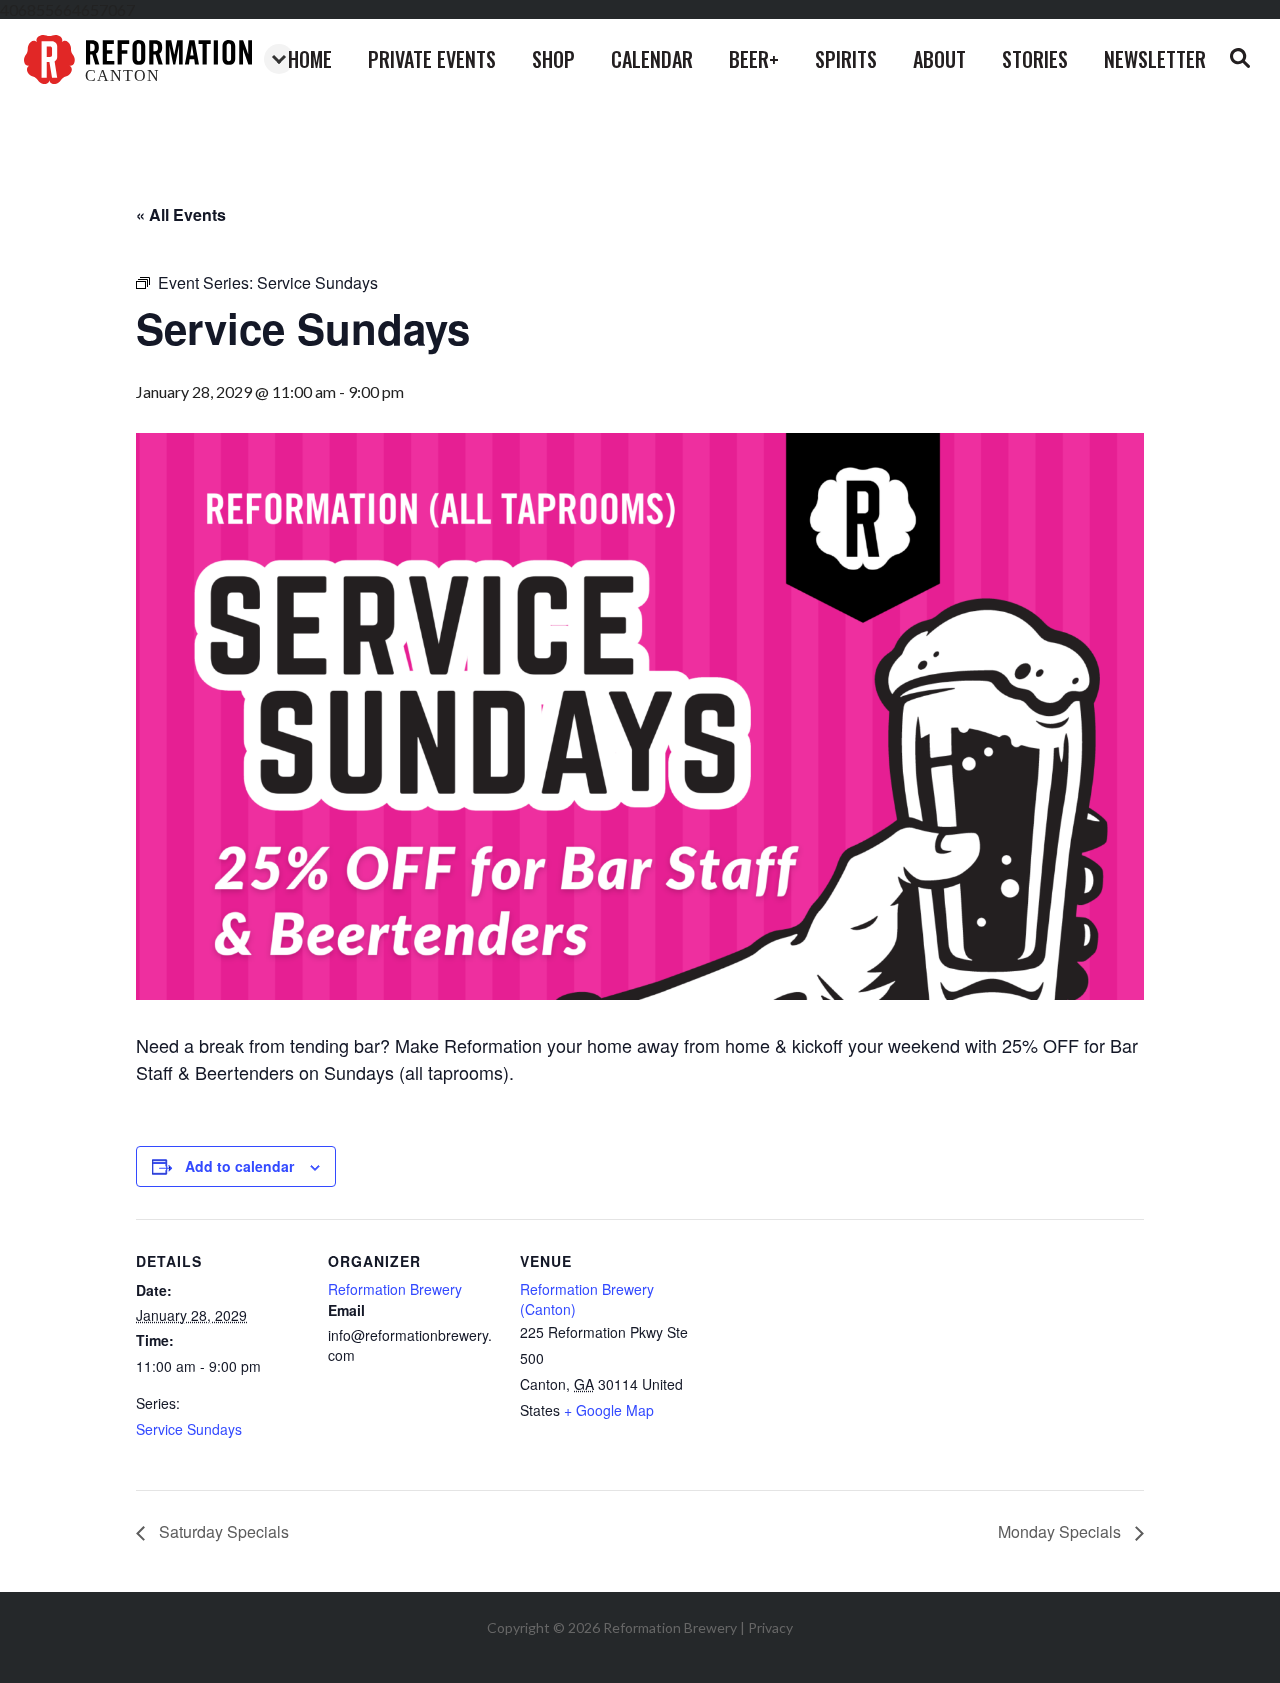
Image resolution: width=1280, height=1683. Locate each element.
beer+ (754, 59)
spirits (846, 59)
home (310, 59)
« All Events (181, 214)
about (939, 59)
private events (432, 59)
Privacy (770, 1627)
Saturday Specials (222, 1531)
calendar (652, 59)
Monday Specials (1061, 1531)
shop (553, 59)
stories (1035, 59)
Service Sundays (189, 1429)
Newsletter (1155, 59)
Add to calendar (239, 1166)
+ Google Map (609, 1410)
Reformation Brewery (395, 1289)
